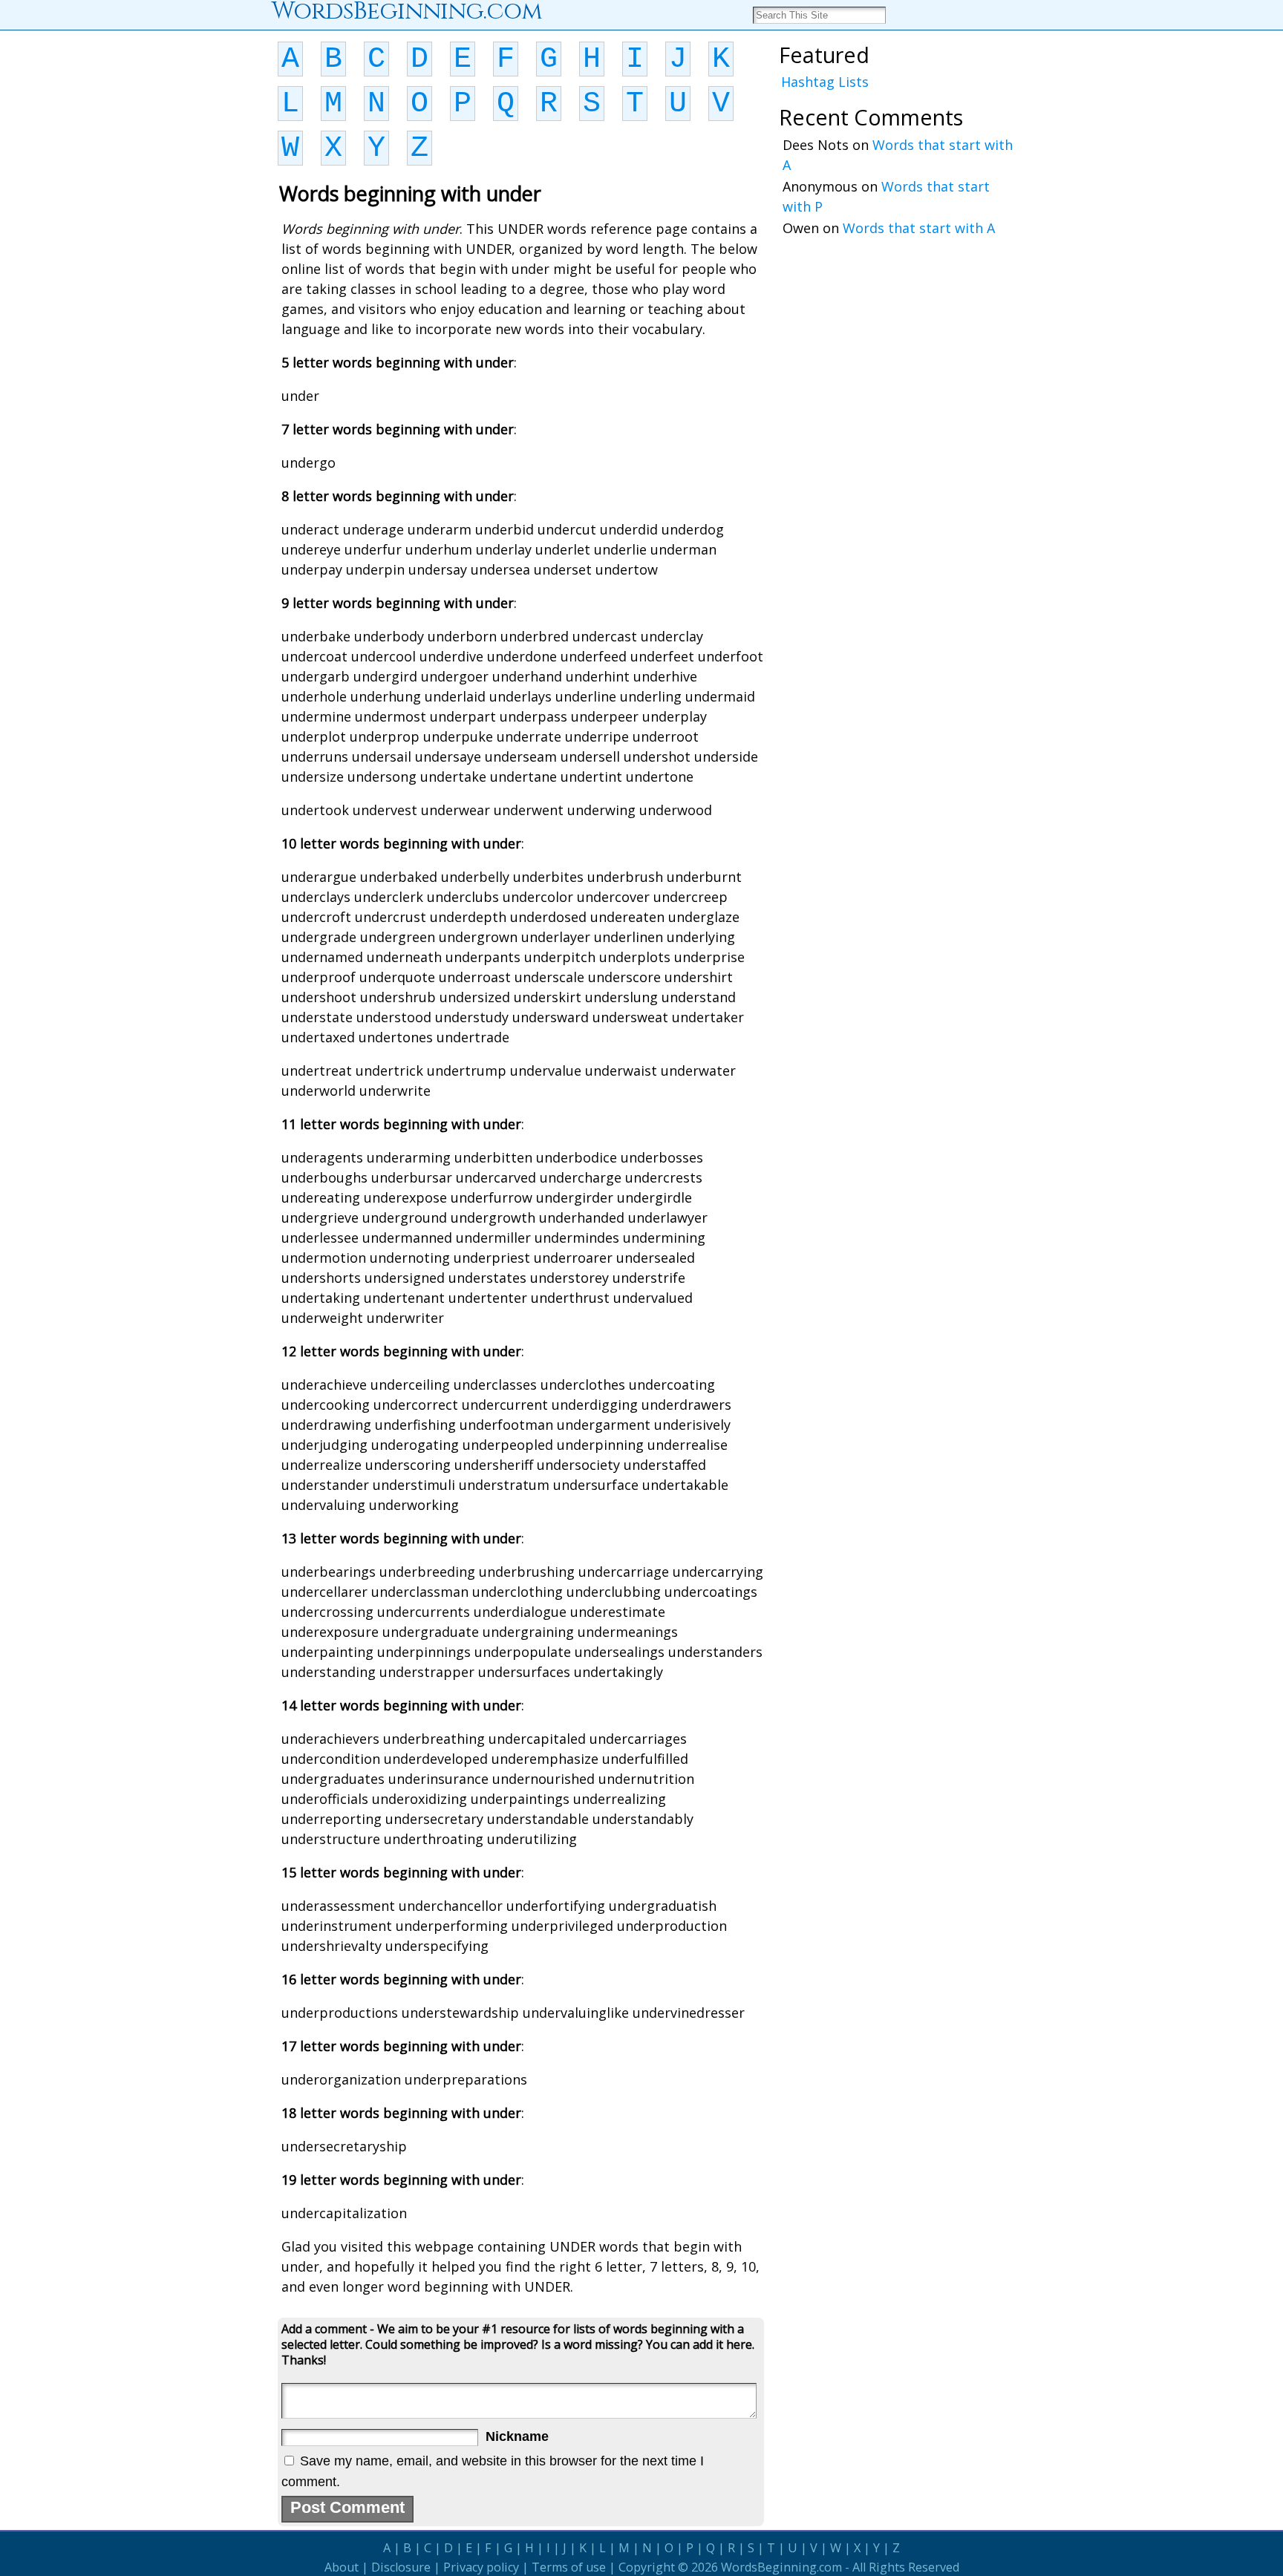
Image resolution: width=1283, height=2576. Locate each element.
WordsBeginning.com (781, 2567)
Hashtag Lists (825, 82)
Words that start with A (919, 228)
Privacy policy (481, 2567)
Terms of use (569, 2567)
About (342, 2567)
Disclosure (401, 2567)
